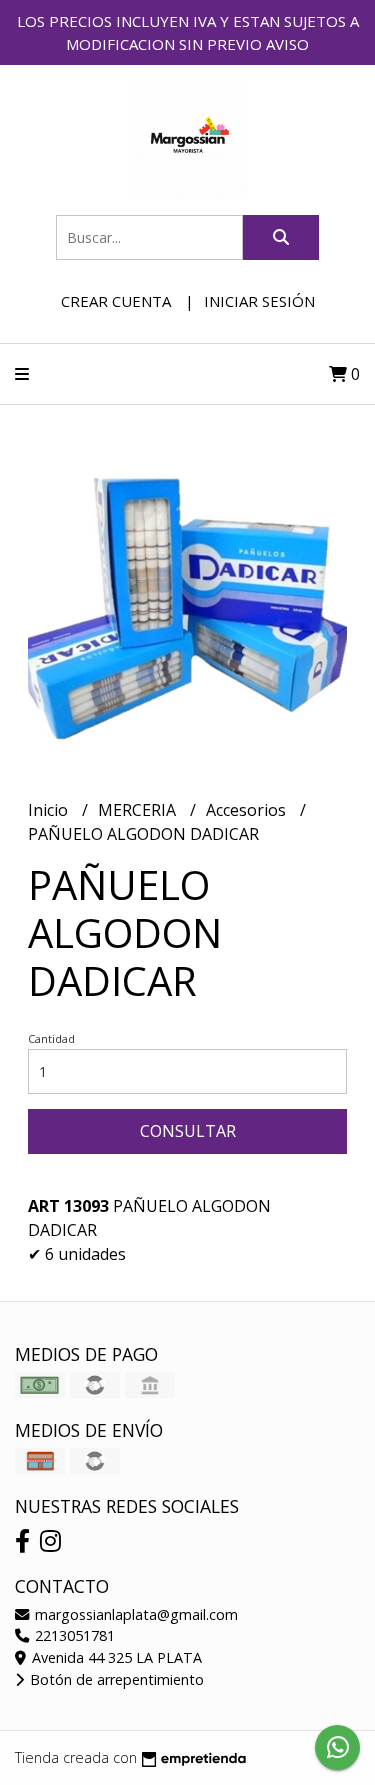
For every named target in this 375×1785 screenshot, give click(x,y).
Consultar (188, 1131)
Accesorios (248, 810)
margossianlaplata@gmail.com (134, 1614)
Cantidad (51, 1038)
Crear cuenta (116, 301)
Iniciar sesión (259, 301)
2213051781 (73, 1635)
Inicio (50, 810)
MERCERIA (139, 810)
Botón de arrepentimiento (115, 1679)
